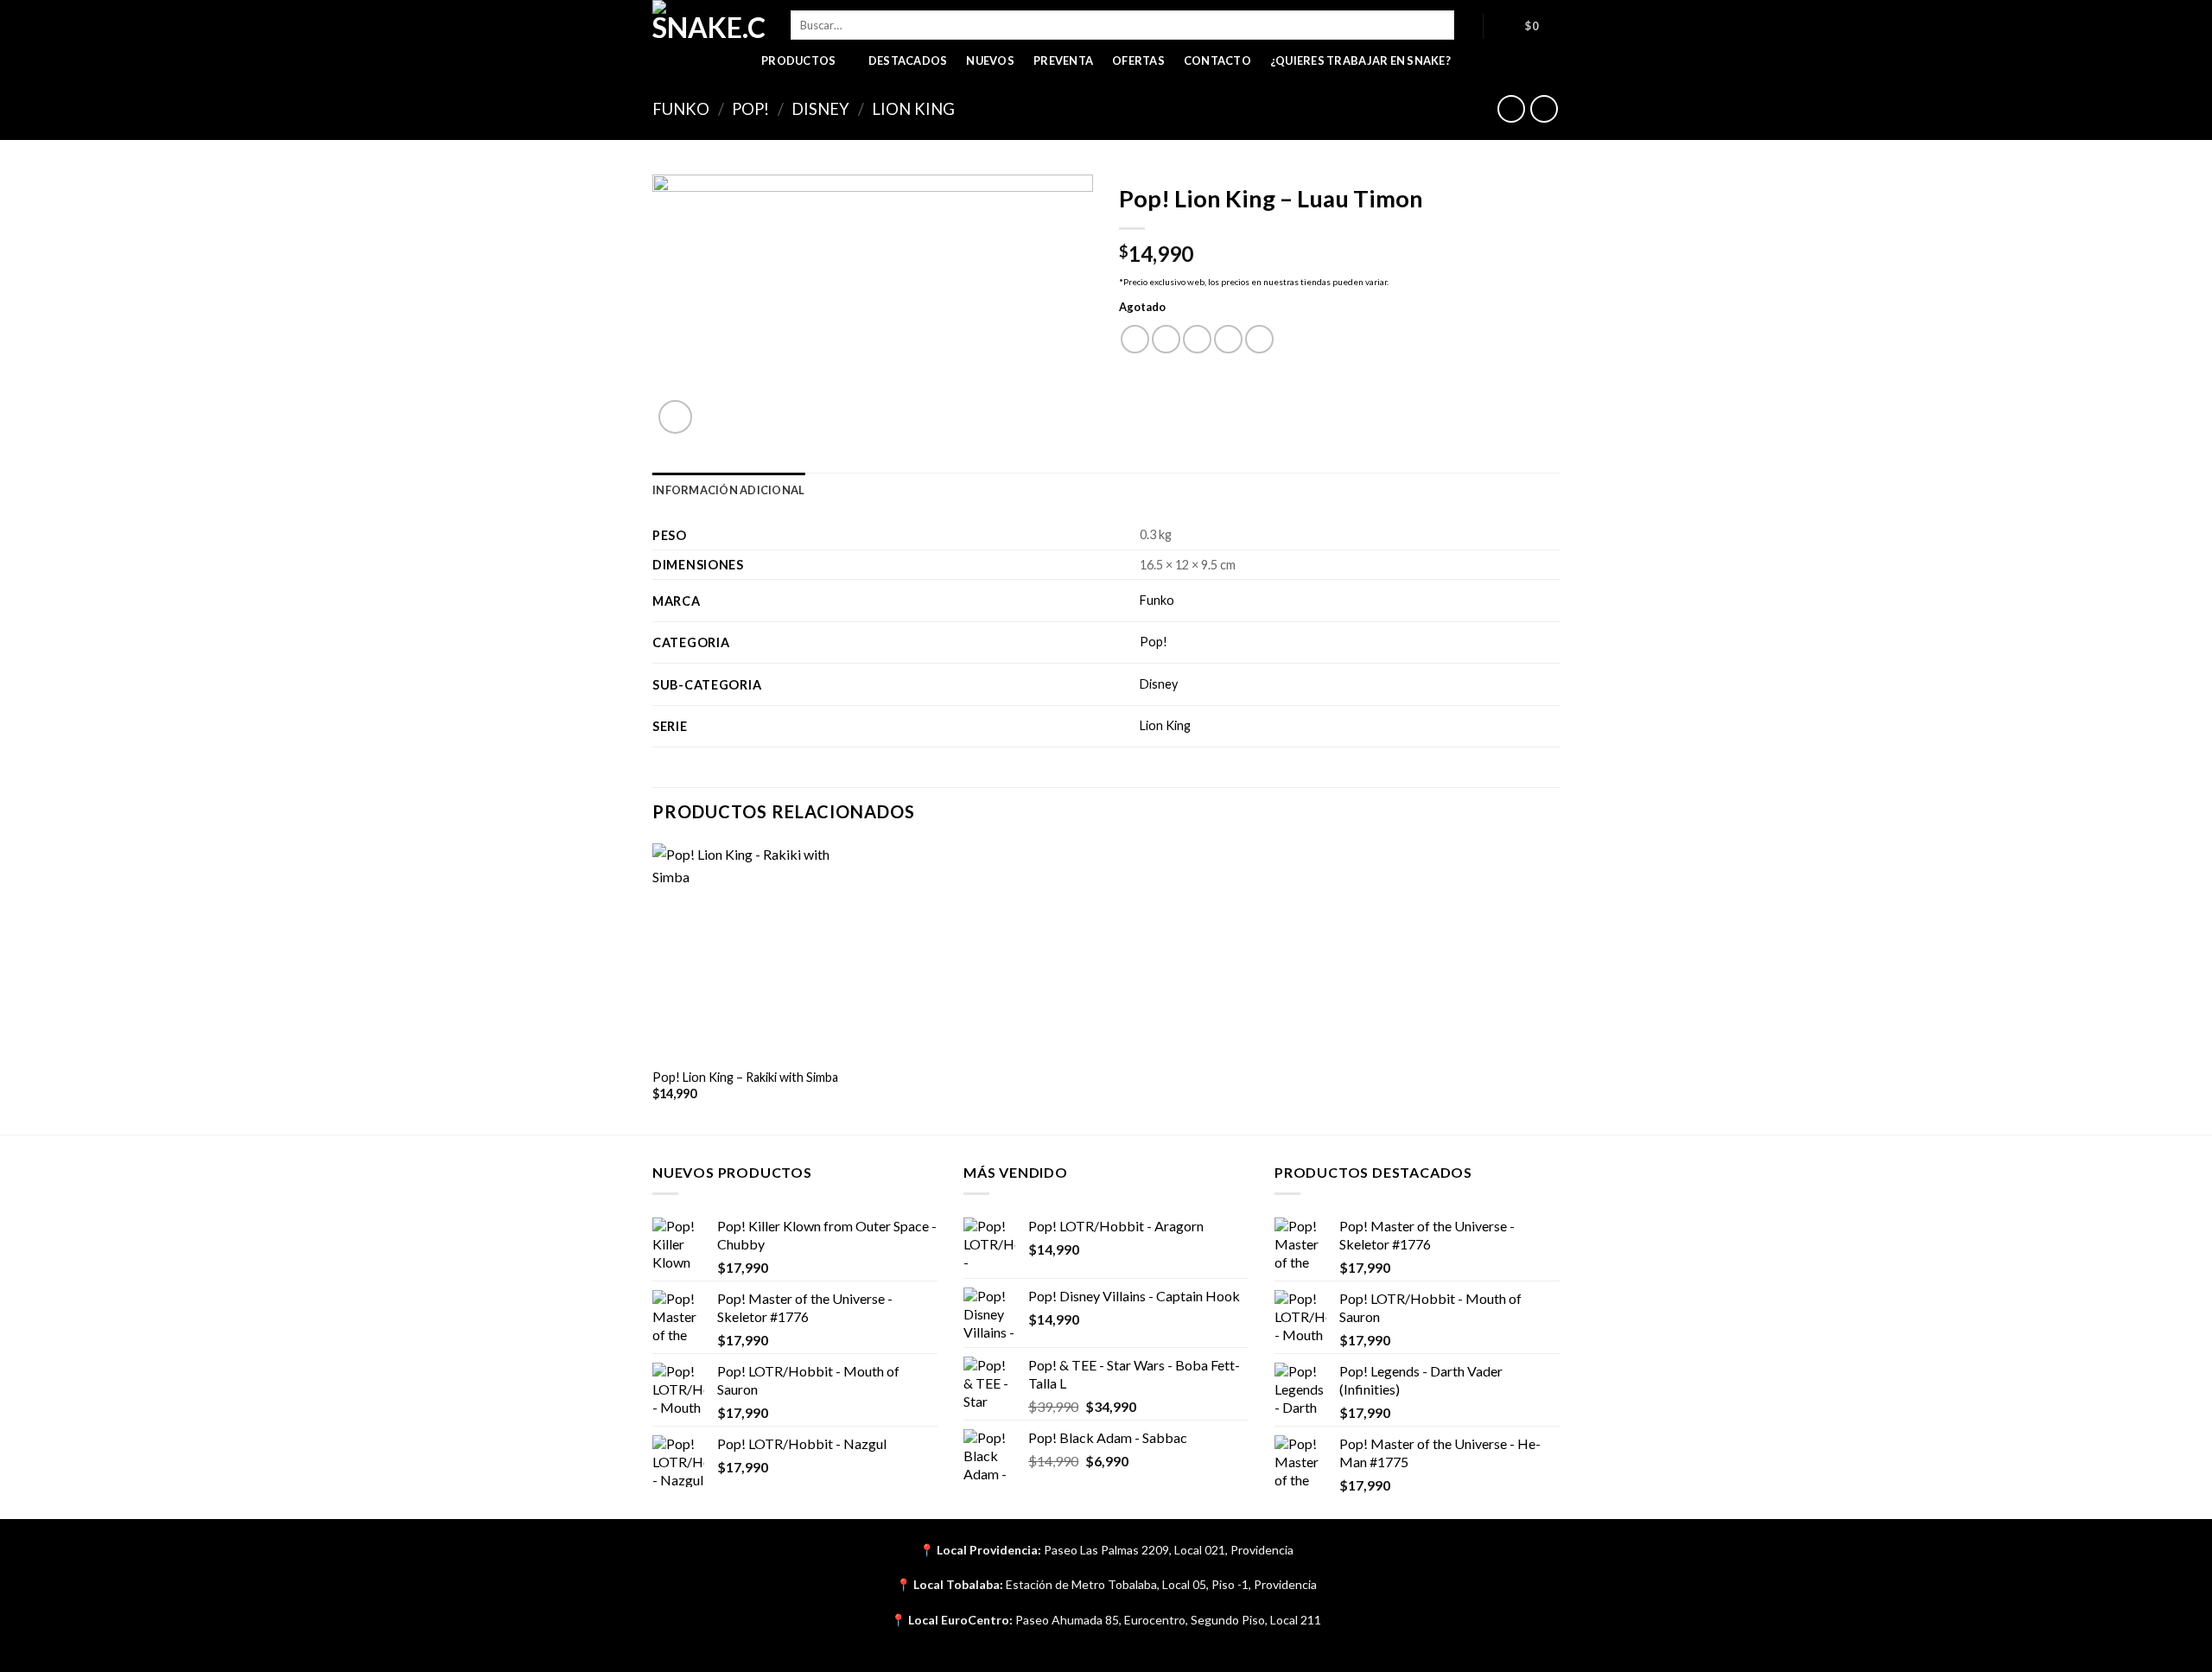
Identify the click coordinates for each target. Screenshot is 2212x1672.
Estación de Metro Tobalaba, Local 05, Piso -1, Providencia (1161, 1584)
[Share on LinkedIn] (1259, 339)
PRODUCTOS (798, 60)
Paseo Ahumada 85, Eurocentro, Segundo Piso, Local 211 (1168, 1620)
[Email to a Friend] (1197, 339)
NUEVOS (990, 60)
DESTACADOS (908, 60)
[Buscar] (1468, 25)
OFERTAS (1138, 60)
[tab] (728, 490)
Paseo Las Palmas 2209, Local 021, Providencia (1169, 1550)
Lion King (913, 109)
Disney (820, 109)
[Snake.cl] (709, 22)
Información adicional (728, 490)
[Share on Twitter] (1166, 339)
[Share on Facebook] (1135, 339)
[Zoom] (675, 417)
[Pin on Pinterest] (1228, 339)
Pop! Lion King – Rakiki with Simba (745, 1077)
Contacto (1217, 60)
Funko (681, 109)
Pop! (750, 109)
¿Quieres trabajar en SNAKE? (1360, 60)
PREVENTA (1063, 60)
